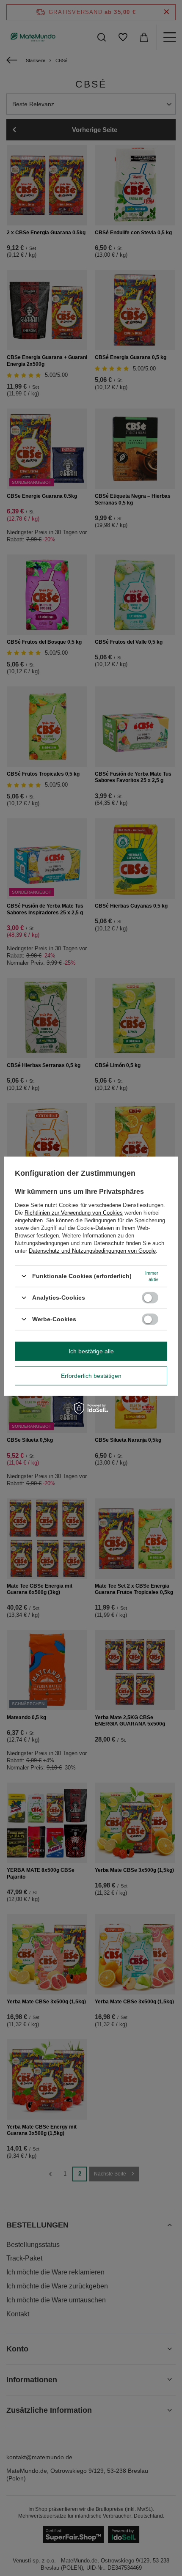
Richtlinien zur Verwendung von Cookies (74, 1212)
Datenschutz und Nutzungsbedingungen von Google (92, 1250)
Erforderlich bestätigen (91, 1376)
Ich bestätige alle (91, 1351)
